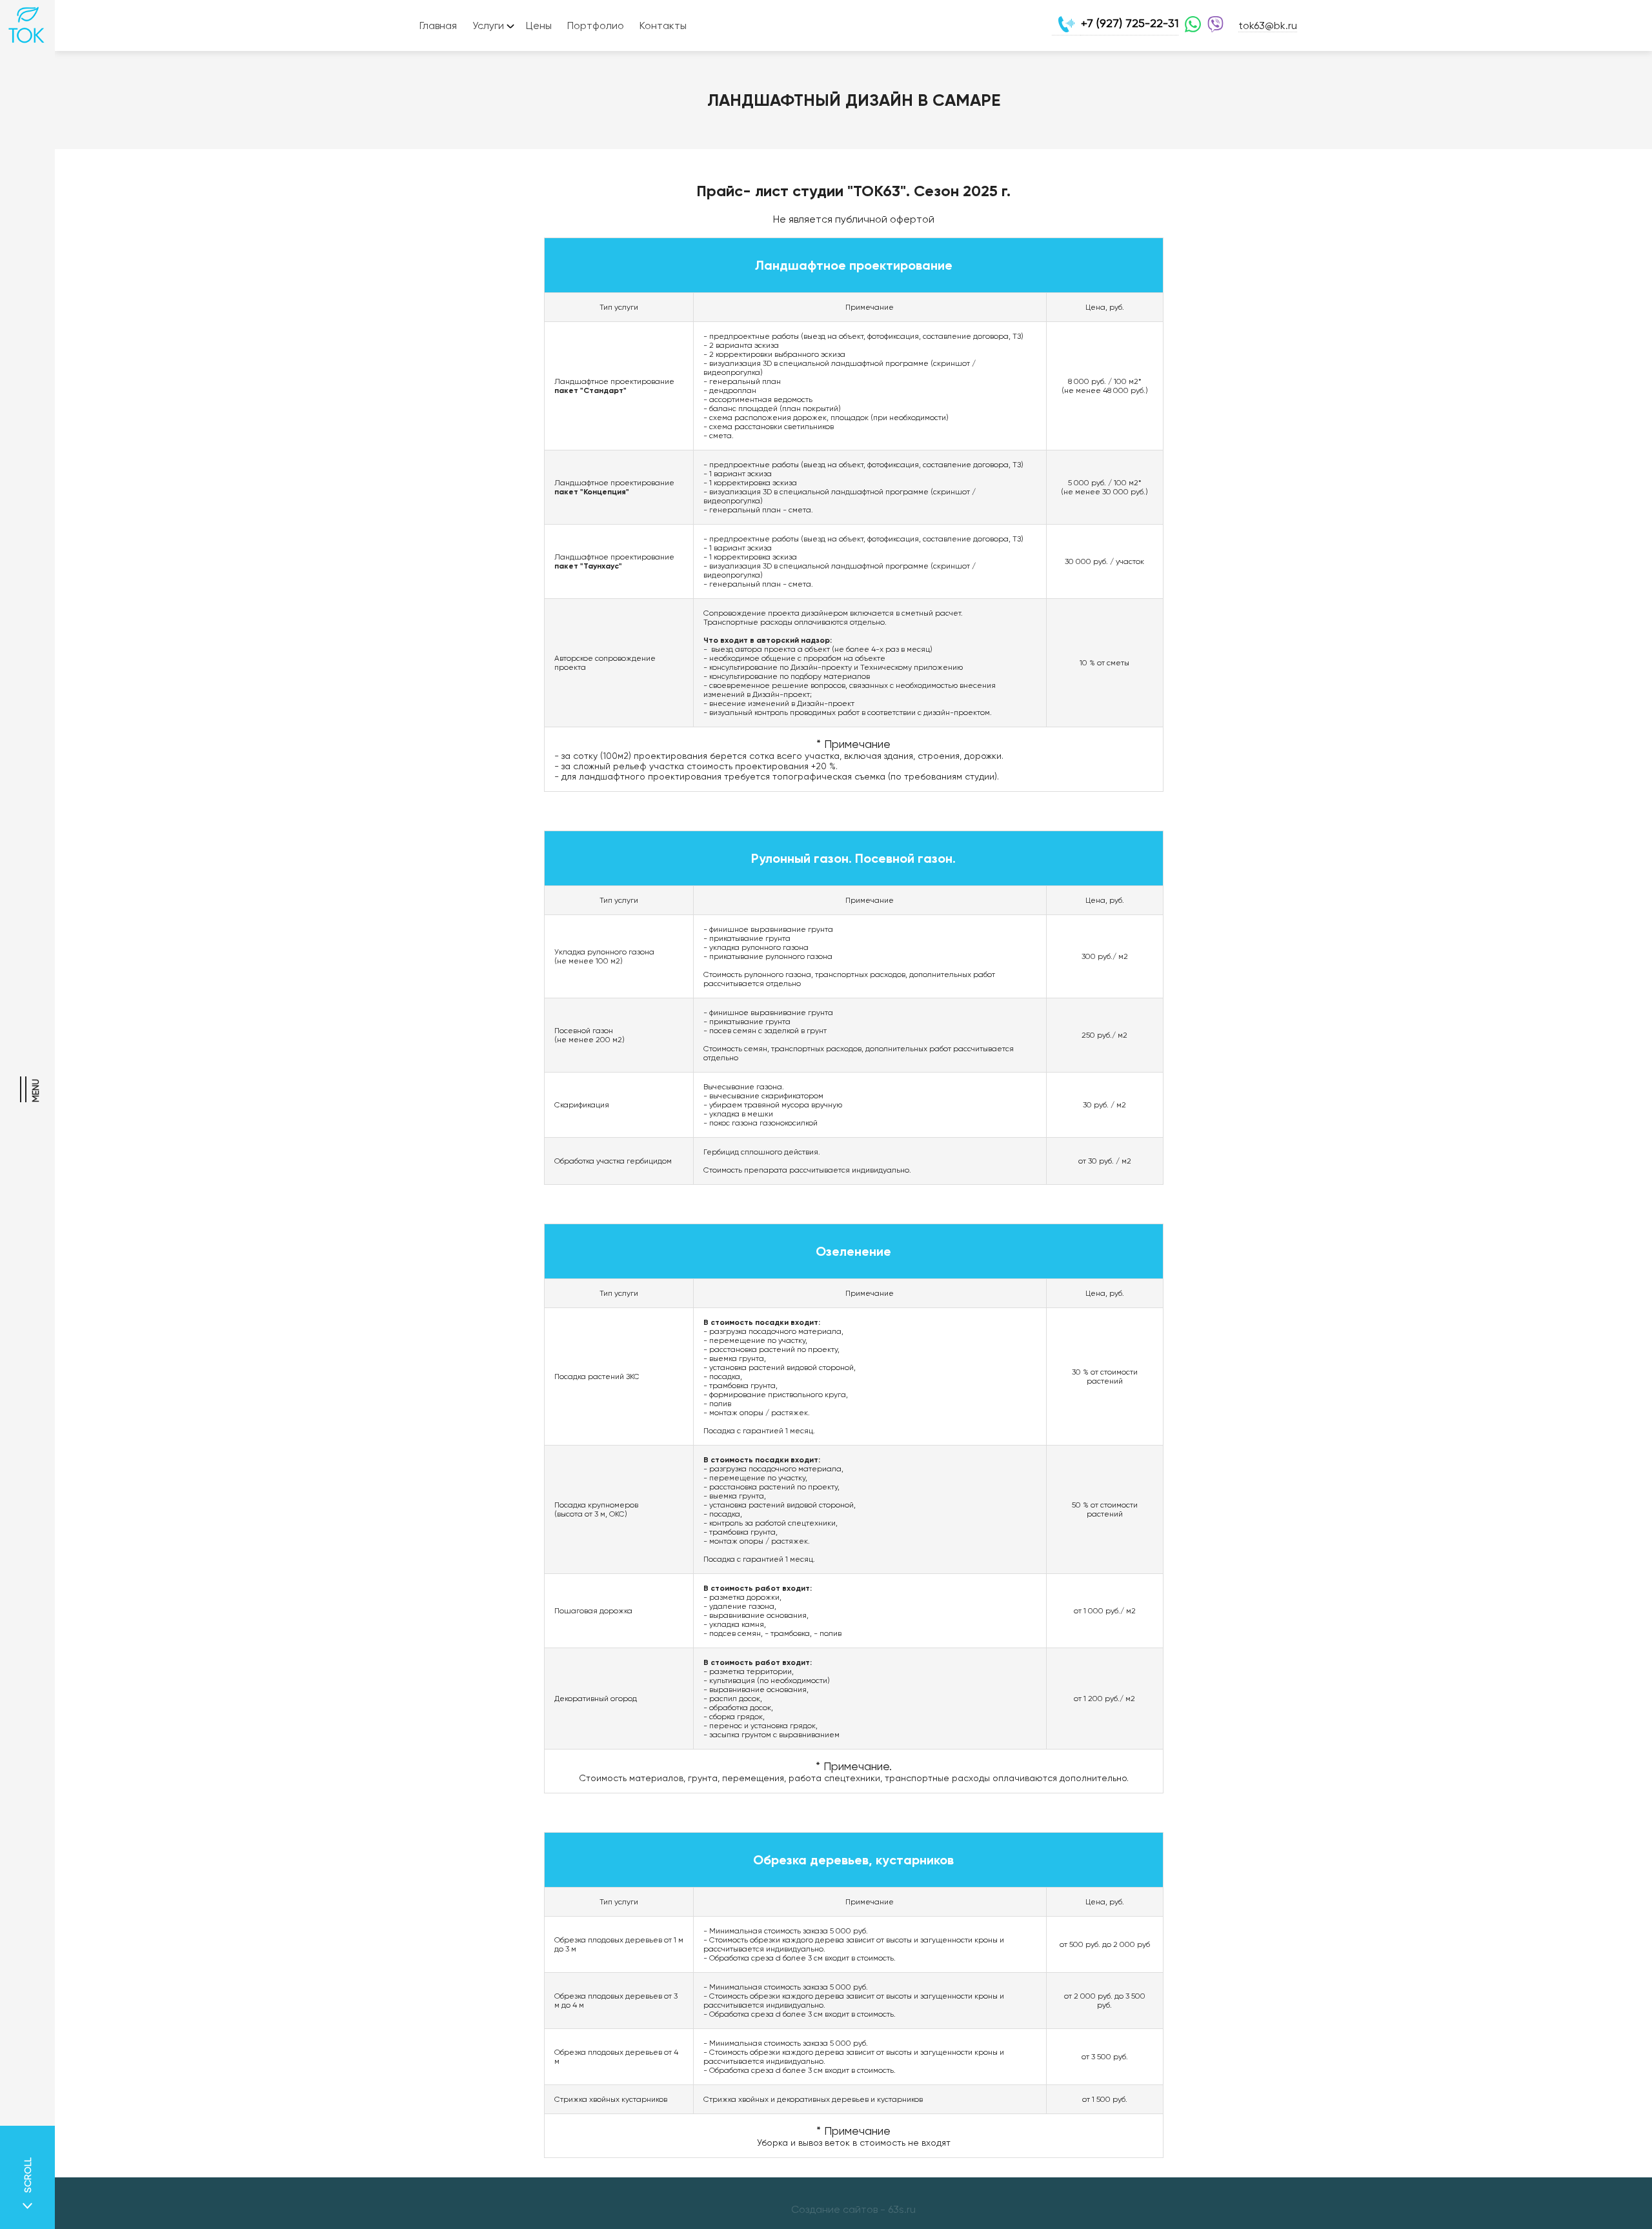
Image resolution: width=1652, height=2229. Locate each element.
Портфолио (596, 25)
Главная (438, 25)
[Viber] (1212, 26)
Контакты (663, 25)
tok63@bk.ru (1268, 25)
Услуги (488, 25)
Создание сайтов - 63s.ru (853, 2209)
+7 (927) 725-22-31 (1130, 23)
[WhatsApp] (1190, 26)
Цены (539, 25)
